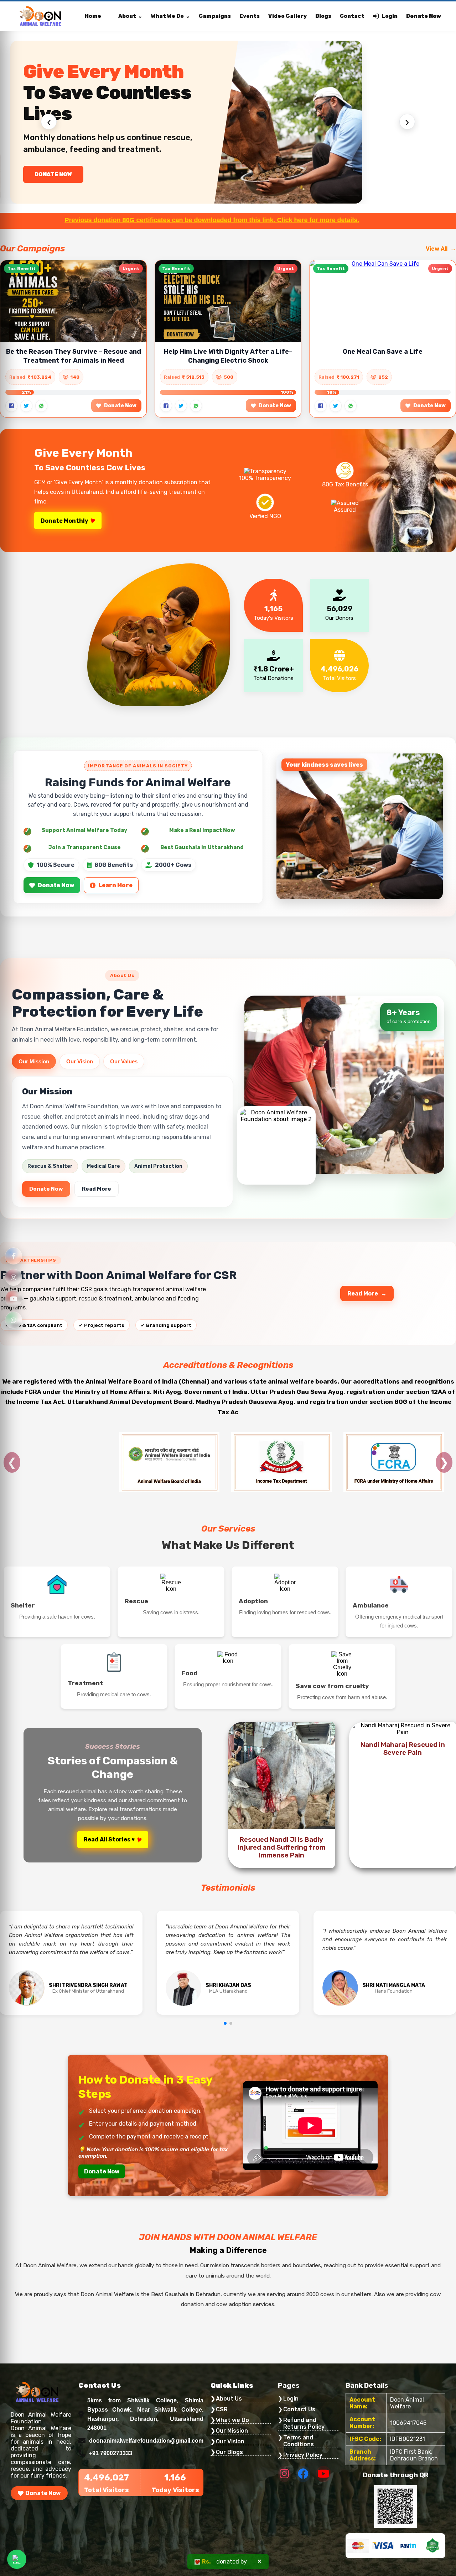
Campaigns (215, 16)
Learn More (115, 885)
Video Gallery (287, 16)
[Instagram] (14, 1277)
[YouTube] (14, 1299)
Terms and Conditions (299, 2441)
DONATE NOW (54, 174)
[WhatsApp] (14, 1320)
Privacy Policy (303, 2455)
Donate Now (424, 16)
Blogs (323, 16)
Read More (97, 1189)
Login (390, 16)
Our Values (124, 1061)
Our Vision (80, 1061)
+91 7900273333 (111, 2453)
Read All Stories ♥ (109, 1839)
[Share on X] (26, 406)
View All (437, 249)
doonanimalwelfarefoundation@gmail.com (146, 2441)
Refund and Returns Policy (304, 2423)
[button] (225, 2023)
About (127, 16)
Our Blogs (229, 2452)
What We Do (167, 16)
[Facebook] (14, 1256)
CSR (222, 2409)
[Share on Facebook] (11, 406)
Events (250, 16)
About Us (229, 2399)
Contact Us (299, 2409)
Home (93, 16)
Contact (352, 16)
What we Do (232, 2420)
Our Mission (34, 1061)
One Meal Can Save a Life (383, 352)
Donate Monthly (64, 521)
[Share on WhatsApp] (41, 406)
